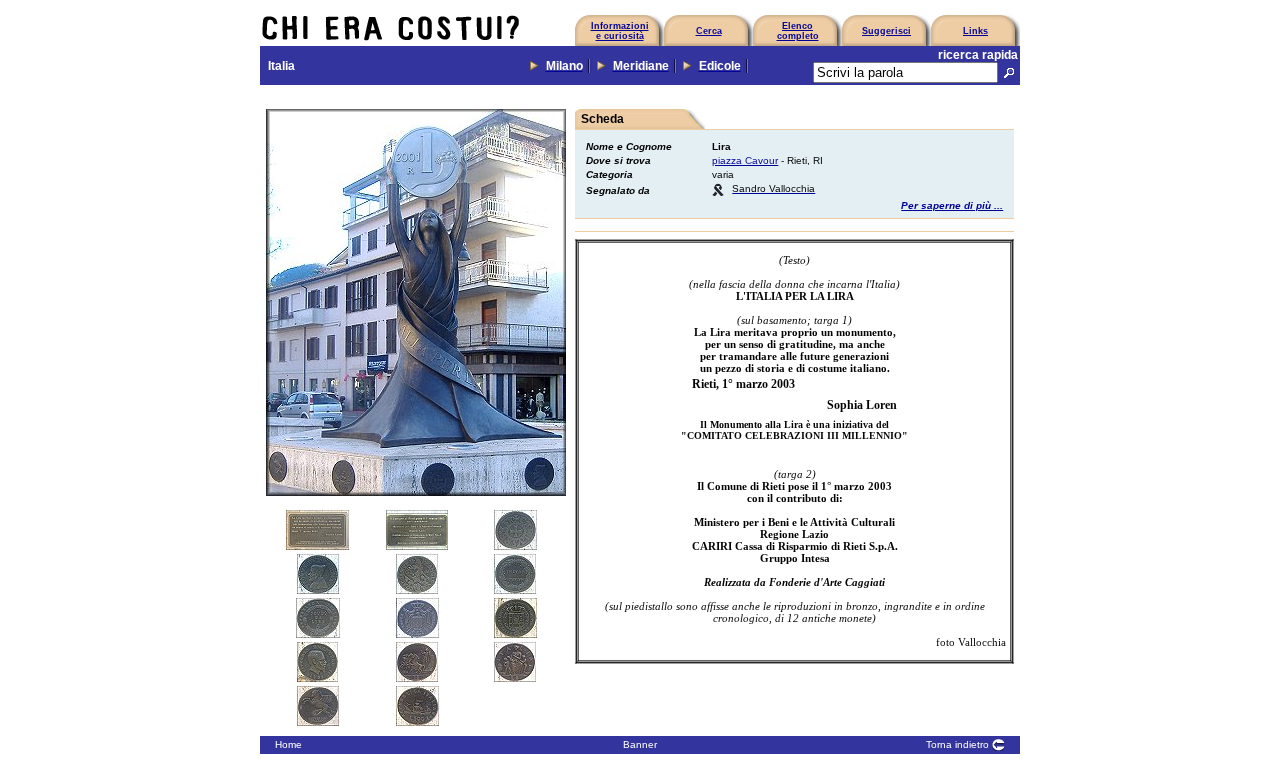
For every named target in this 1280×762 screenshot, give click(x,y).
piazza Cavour (745, 160)
